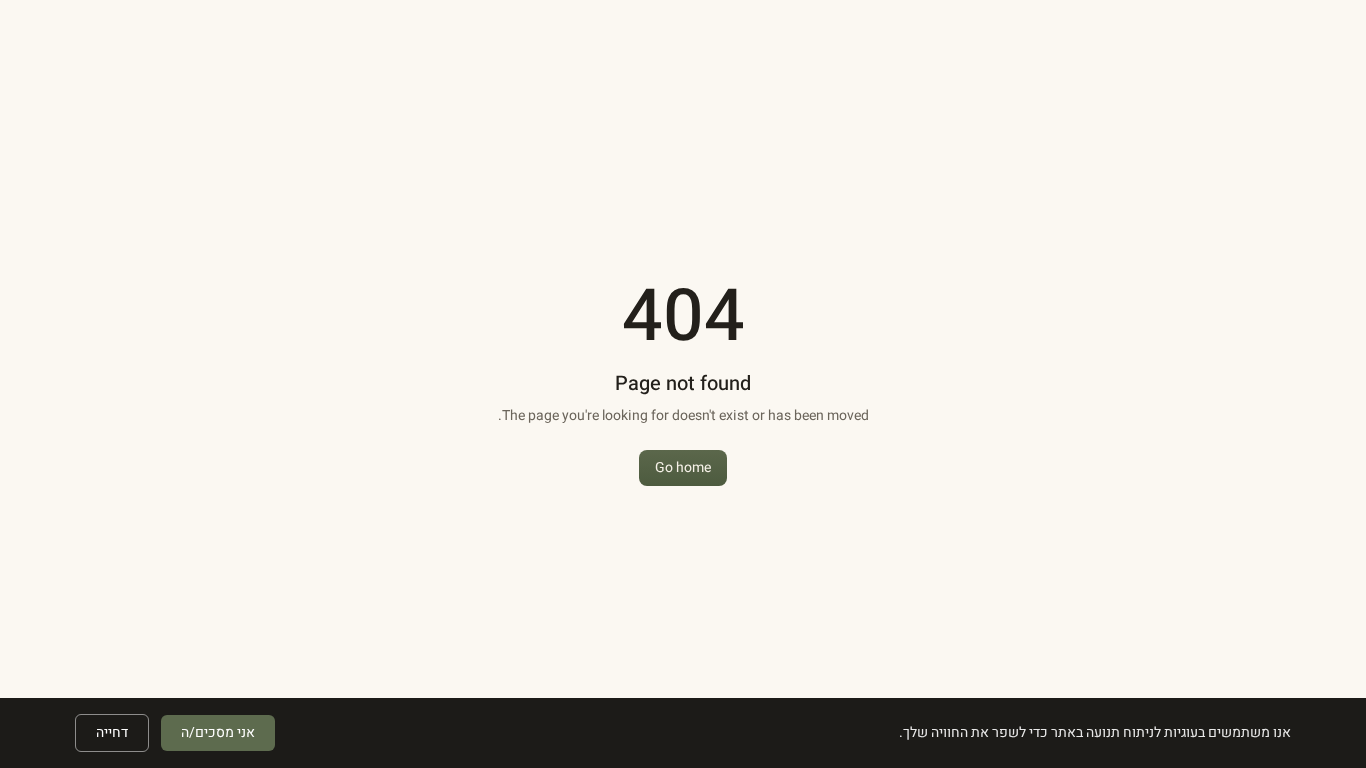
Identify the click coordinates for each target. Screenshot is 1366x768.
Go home (683, 467)
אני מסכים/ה (218, 732)
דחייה (112, 732)
